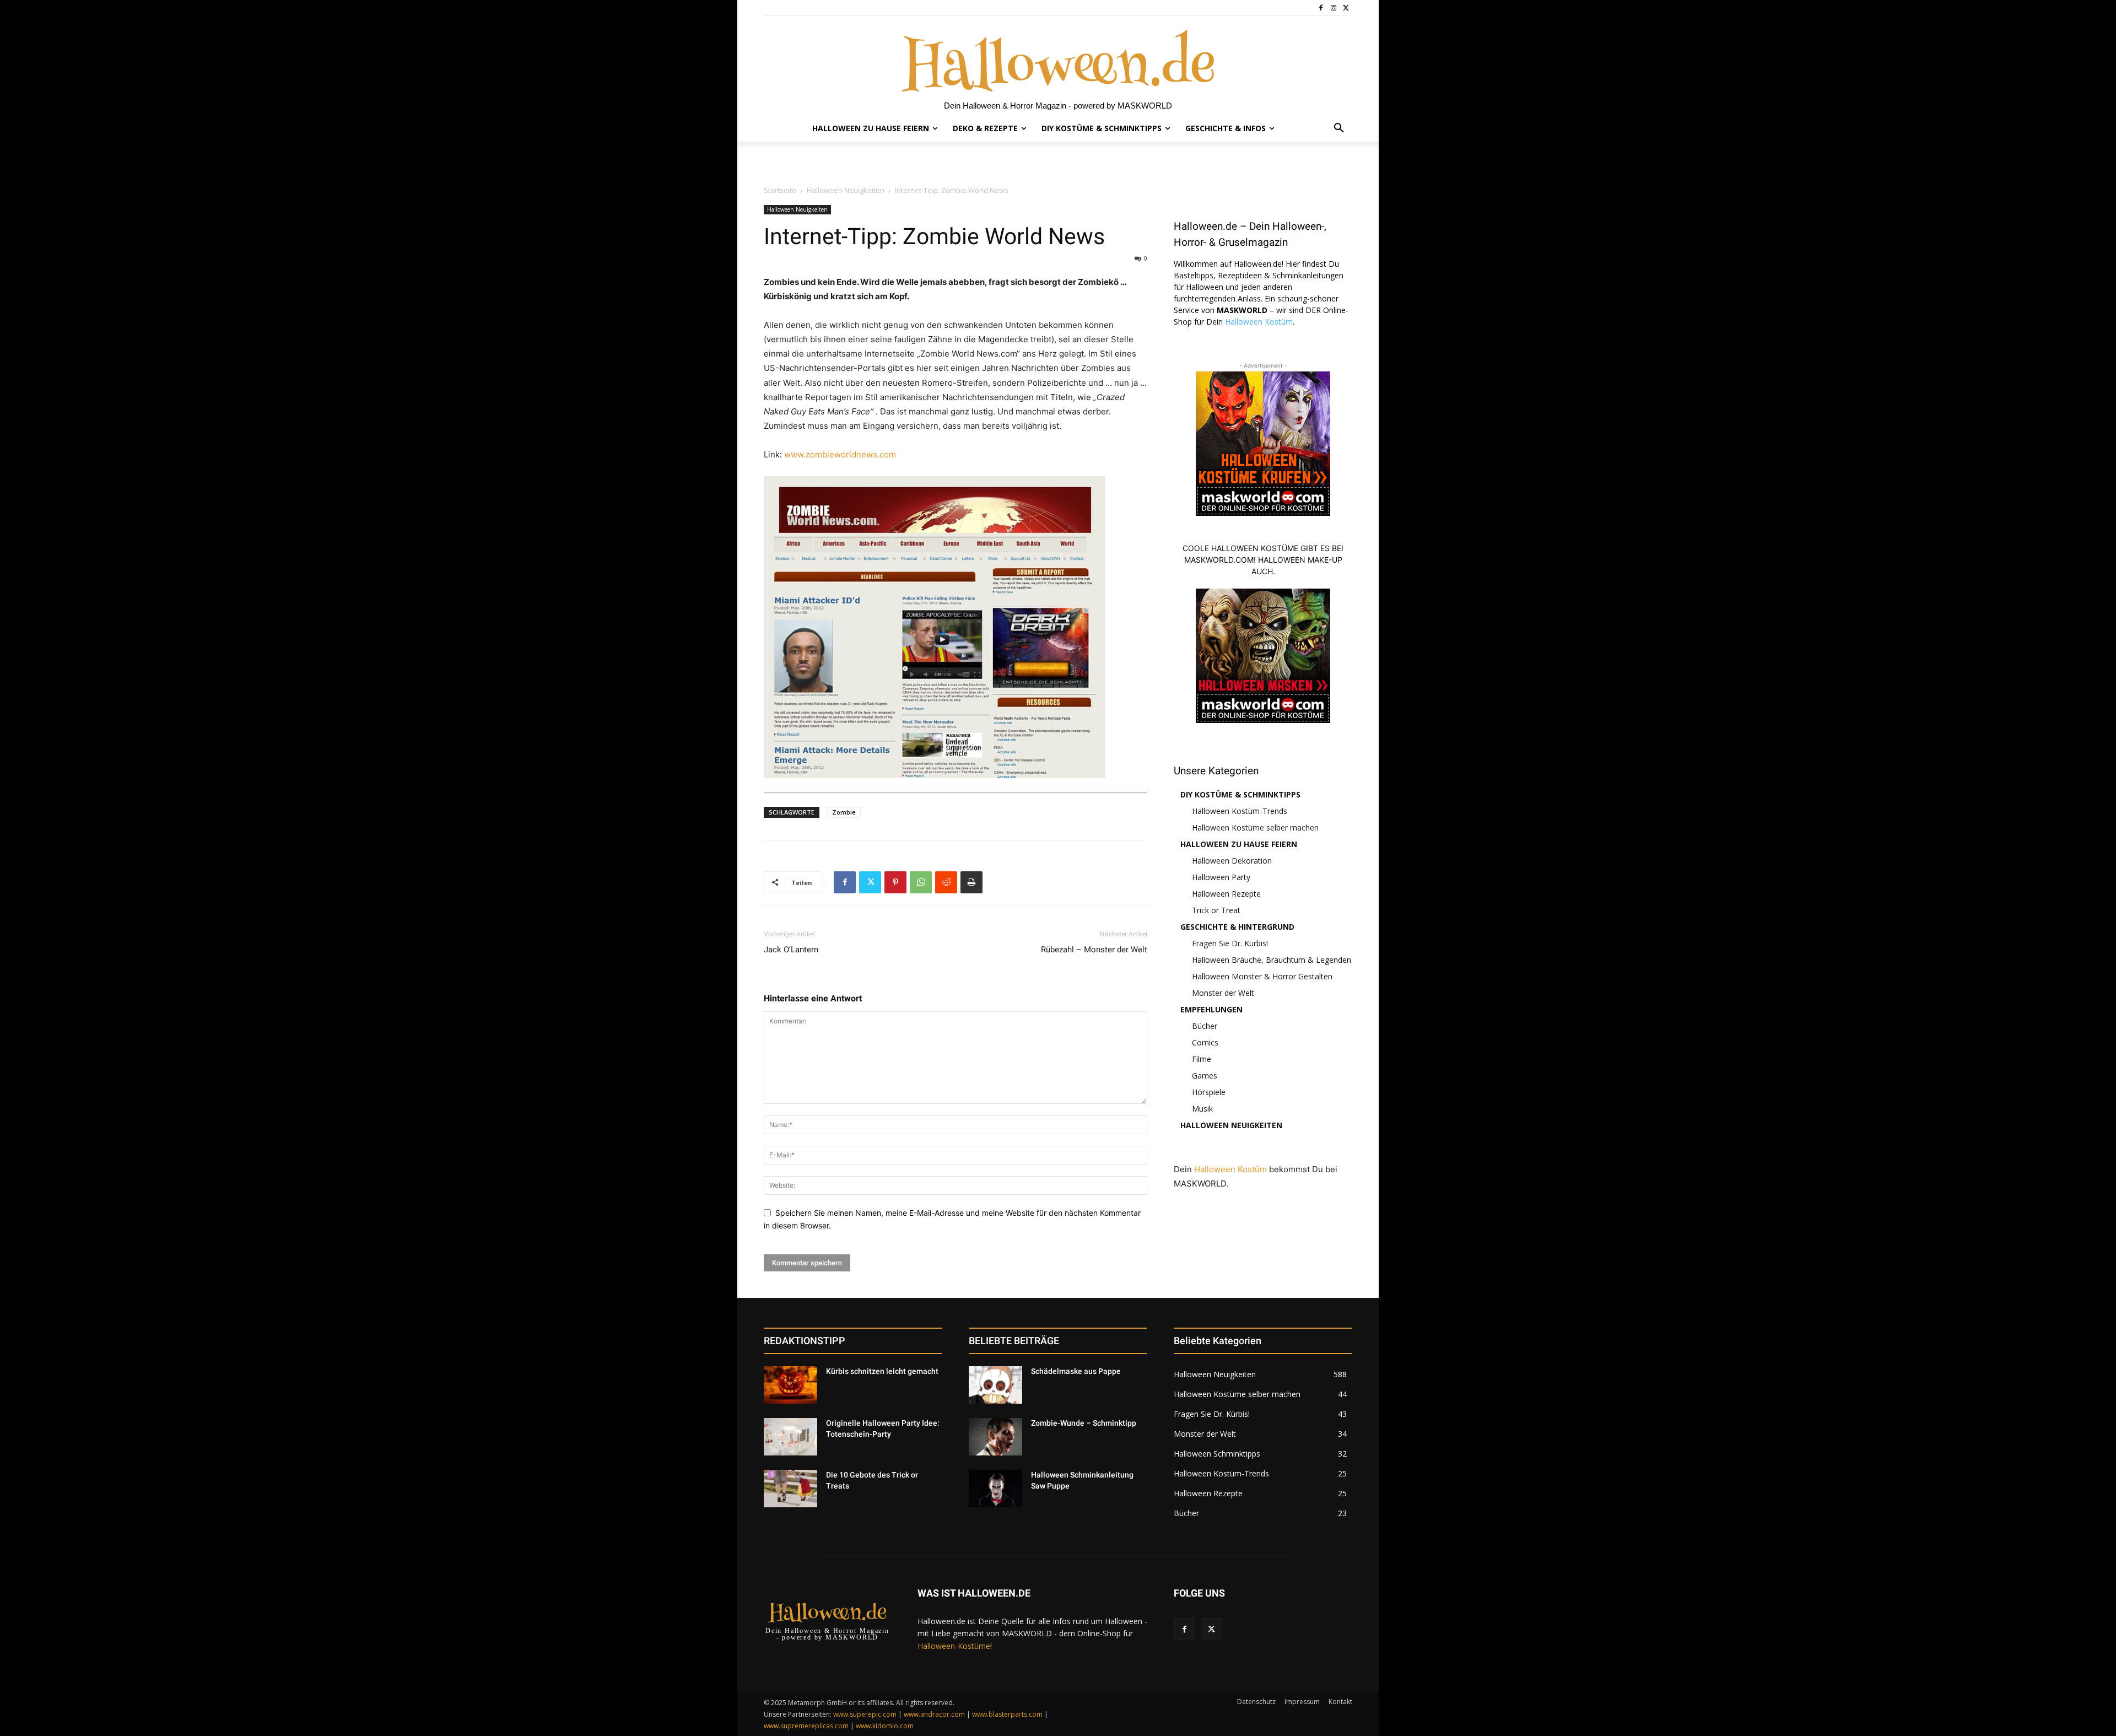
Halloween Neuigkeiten (846, 190)
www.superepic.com (865, 1714)
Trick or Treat (1216, 910)
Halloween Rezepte (1226, 894)
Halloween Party (1221, 877)
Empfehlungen (1211, 1009)
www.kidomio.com (885, 1726)
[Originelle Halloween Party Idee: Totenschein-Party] (790, 1437)
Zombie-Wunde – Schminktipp (1084, 1423)
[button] (1339, 128)
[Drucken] (971, 882)
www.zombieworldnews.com (840, 454)
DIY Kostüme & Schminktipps (1240, 794)
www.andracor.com (934, 1714)
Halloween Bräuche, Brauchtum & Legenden (1272, 960)
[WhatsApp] (921, 882)
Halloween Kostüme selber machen (1255, 827)
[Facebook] (1321, 8)
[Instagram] (1333, 8)
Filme (1202, 1059)
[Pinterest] (895, 882)
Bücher (1205, 1026)
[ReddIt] (946, 882)
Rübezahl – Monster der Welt (1094, 950)
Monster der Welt (1223, 993)
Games (1205, 1075)
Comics (1205, 1042)
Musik (1202, 1109)
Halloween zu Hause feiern (1239, 844)
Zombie (844, 812)
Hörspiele (1209, 1092)
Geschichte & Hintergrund (1237, 927)
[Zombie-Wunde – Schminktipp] (995, 1437)
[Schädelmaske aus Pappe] (995, 1385)
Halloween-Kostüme (954, 1646)
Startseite (780, 190)
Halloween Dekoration (1232, 861)
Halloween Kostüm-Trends (1240, 811)
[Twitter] (1346, 8)
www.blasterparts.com (1007, 1714)
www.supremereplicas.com (806, 1726)
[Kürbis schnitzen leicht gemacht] (790, 1385)
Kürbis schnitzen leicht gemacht (882, 1371)
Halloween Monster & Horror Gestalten (1262, 976)
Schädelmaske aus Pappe (1076, 1371)
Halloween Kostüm (1259, 322)
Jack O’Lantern (791, 950)
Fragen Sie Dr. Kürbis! (1230, 943)
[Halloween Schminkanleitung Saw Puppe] (995, 1489)
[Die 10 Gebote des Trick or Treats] (790, 1489)
